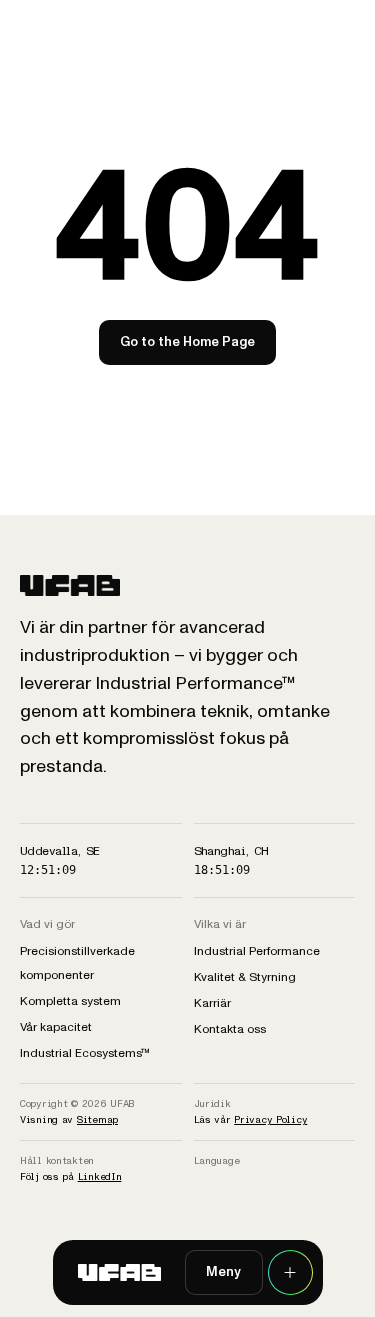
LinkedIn (100, 1176)
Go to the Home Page (187, 341)
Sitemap (97, 1119)
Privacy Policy (270, 1119)
